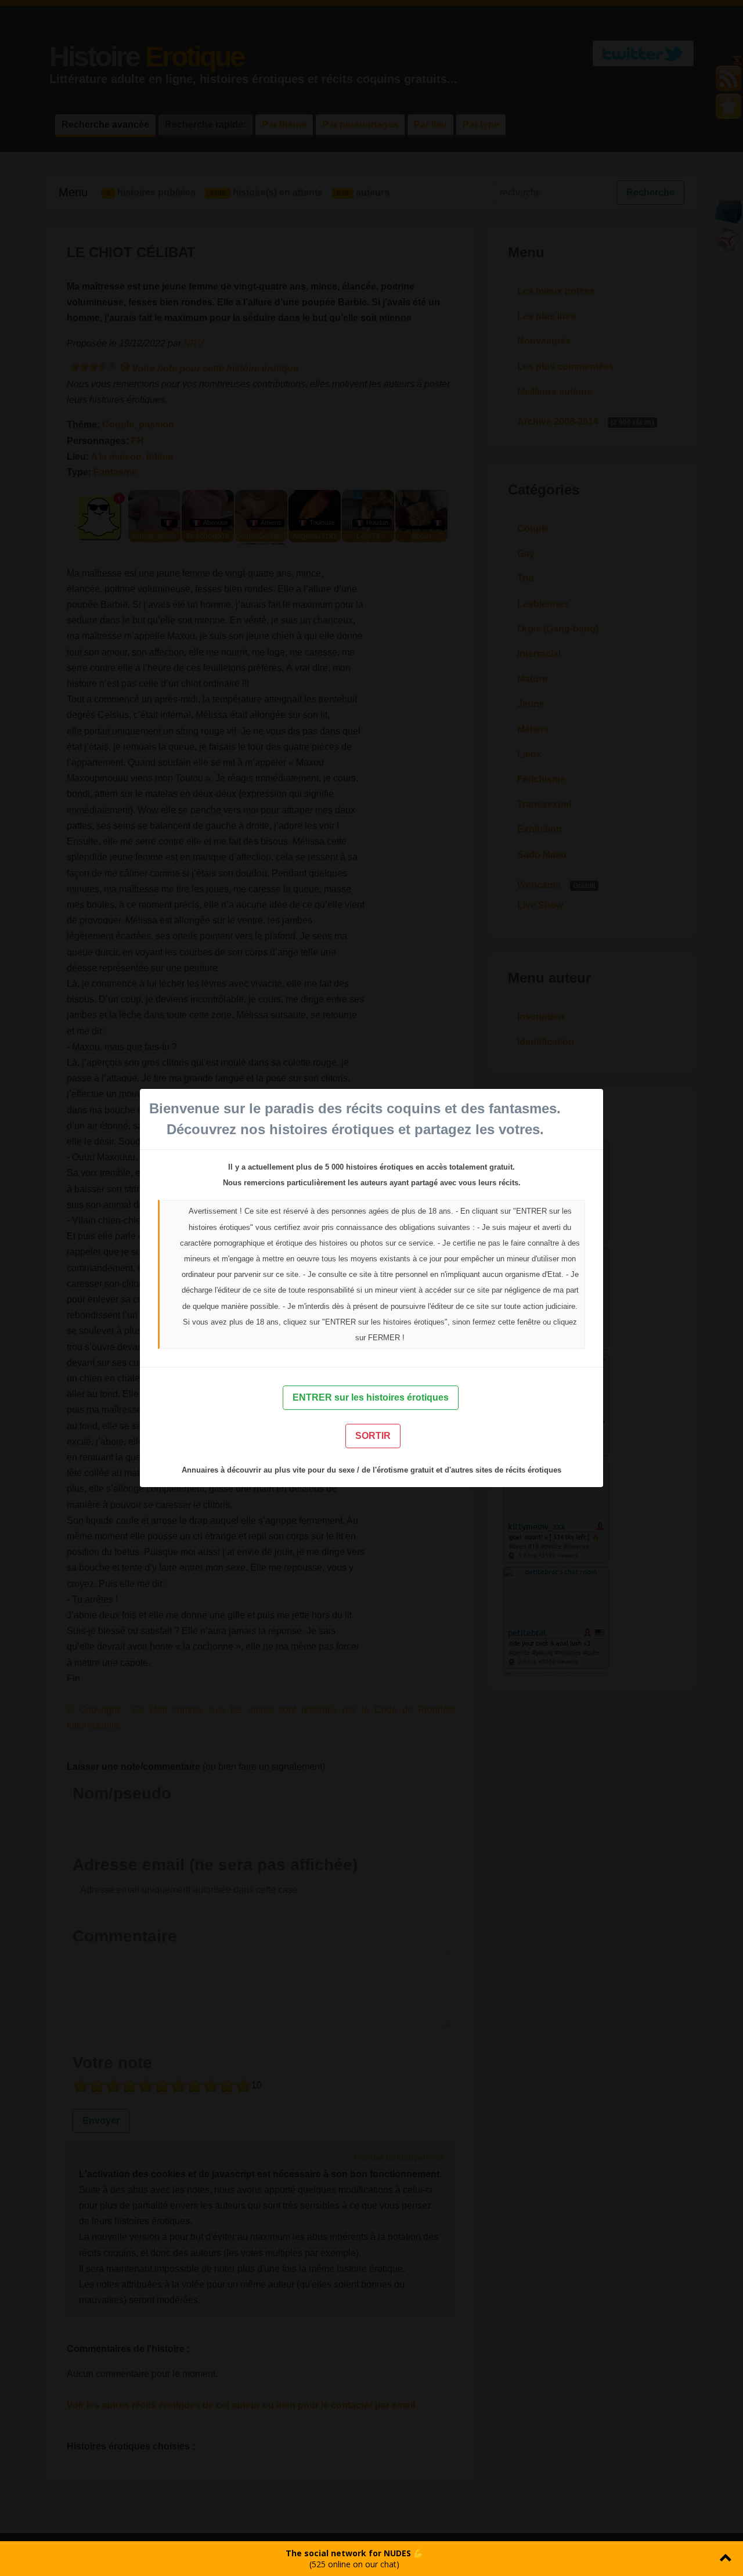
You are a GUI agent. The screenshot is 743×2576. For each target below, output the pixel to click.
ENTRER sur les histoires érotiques (371, 1397)
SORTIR (373, 1436)
